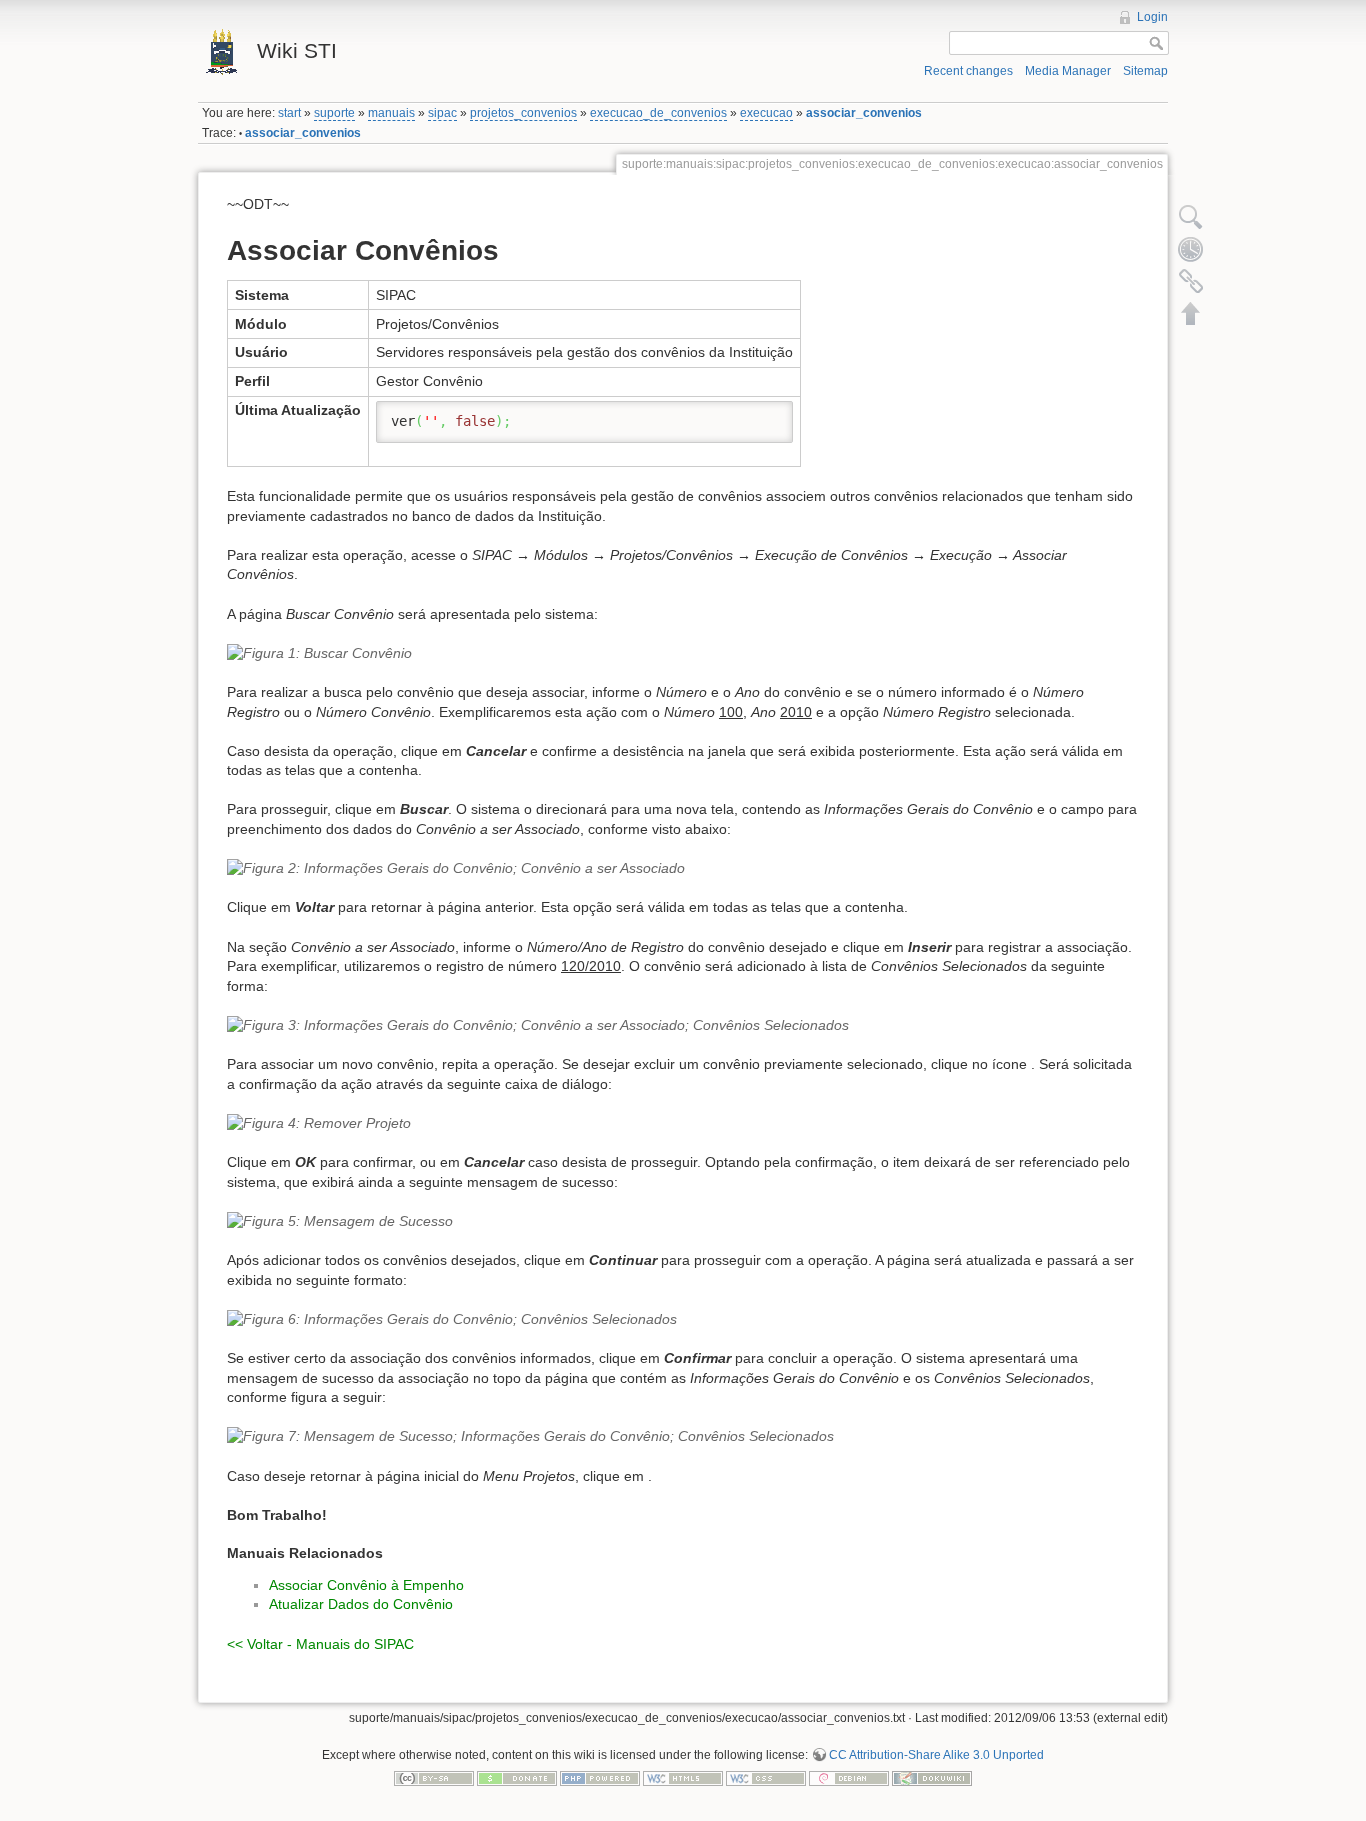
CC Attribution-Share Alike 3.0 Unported (936, 1755)
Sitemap (1145, 71)
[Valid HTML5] (683, 1778)
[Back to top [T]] (1191, 313)
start (289, 113)
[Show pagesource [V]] (1191, 217)
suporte (334, 113)
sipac (442, 113)
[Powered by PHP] (600, 1778)
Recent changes (968, 71)
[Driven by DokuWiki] (932, 1778)
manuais (391, 113)
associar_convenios (864, 113)
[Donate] (517, 1778)
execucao (766, 113)
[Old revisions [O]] (1191, 249)
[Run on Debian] (849, 1778)
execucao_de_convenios (658, 113)
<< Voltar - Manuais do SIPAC (320, 1644)
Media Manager (1068, 71)
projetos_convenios (523, 113)
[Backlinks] (1191, 281)
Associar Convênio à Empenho (366, 1585)
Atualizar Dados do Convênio (361, 1604)
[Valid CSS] (766, 1778)
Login (1152, 17)
